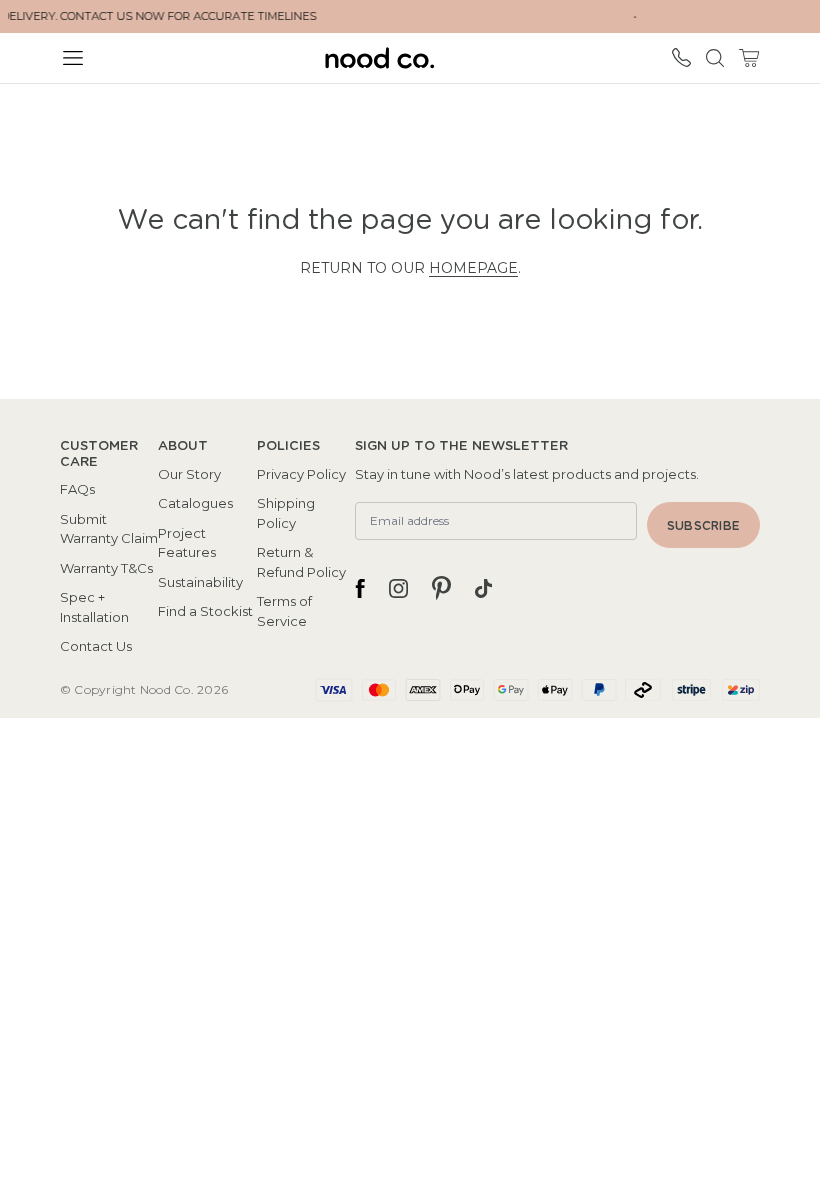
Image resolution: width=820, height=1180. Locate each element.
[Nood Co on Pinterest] (441, 588)
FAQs (77, 489)
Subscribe (703, 526)
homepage (473, 268)
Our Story (189, 474)
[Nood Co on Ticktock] (483, 588)
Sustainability (200, 582)
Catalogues (195, 503)
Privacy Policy (301, 474)
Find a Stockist (205, 611)
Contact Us (96, 646)
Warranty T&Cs (106, 568)
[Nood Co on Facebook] (360, 588)
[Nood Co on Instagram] (398, 588)
